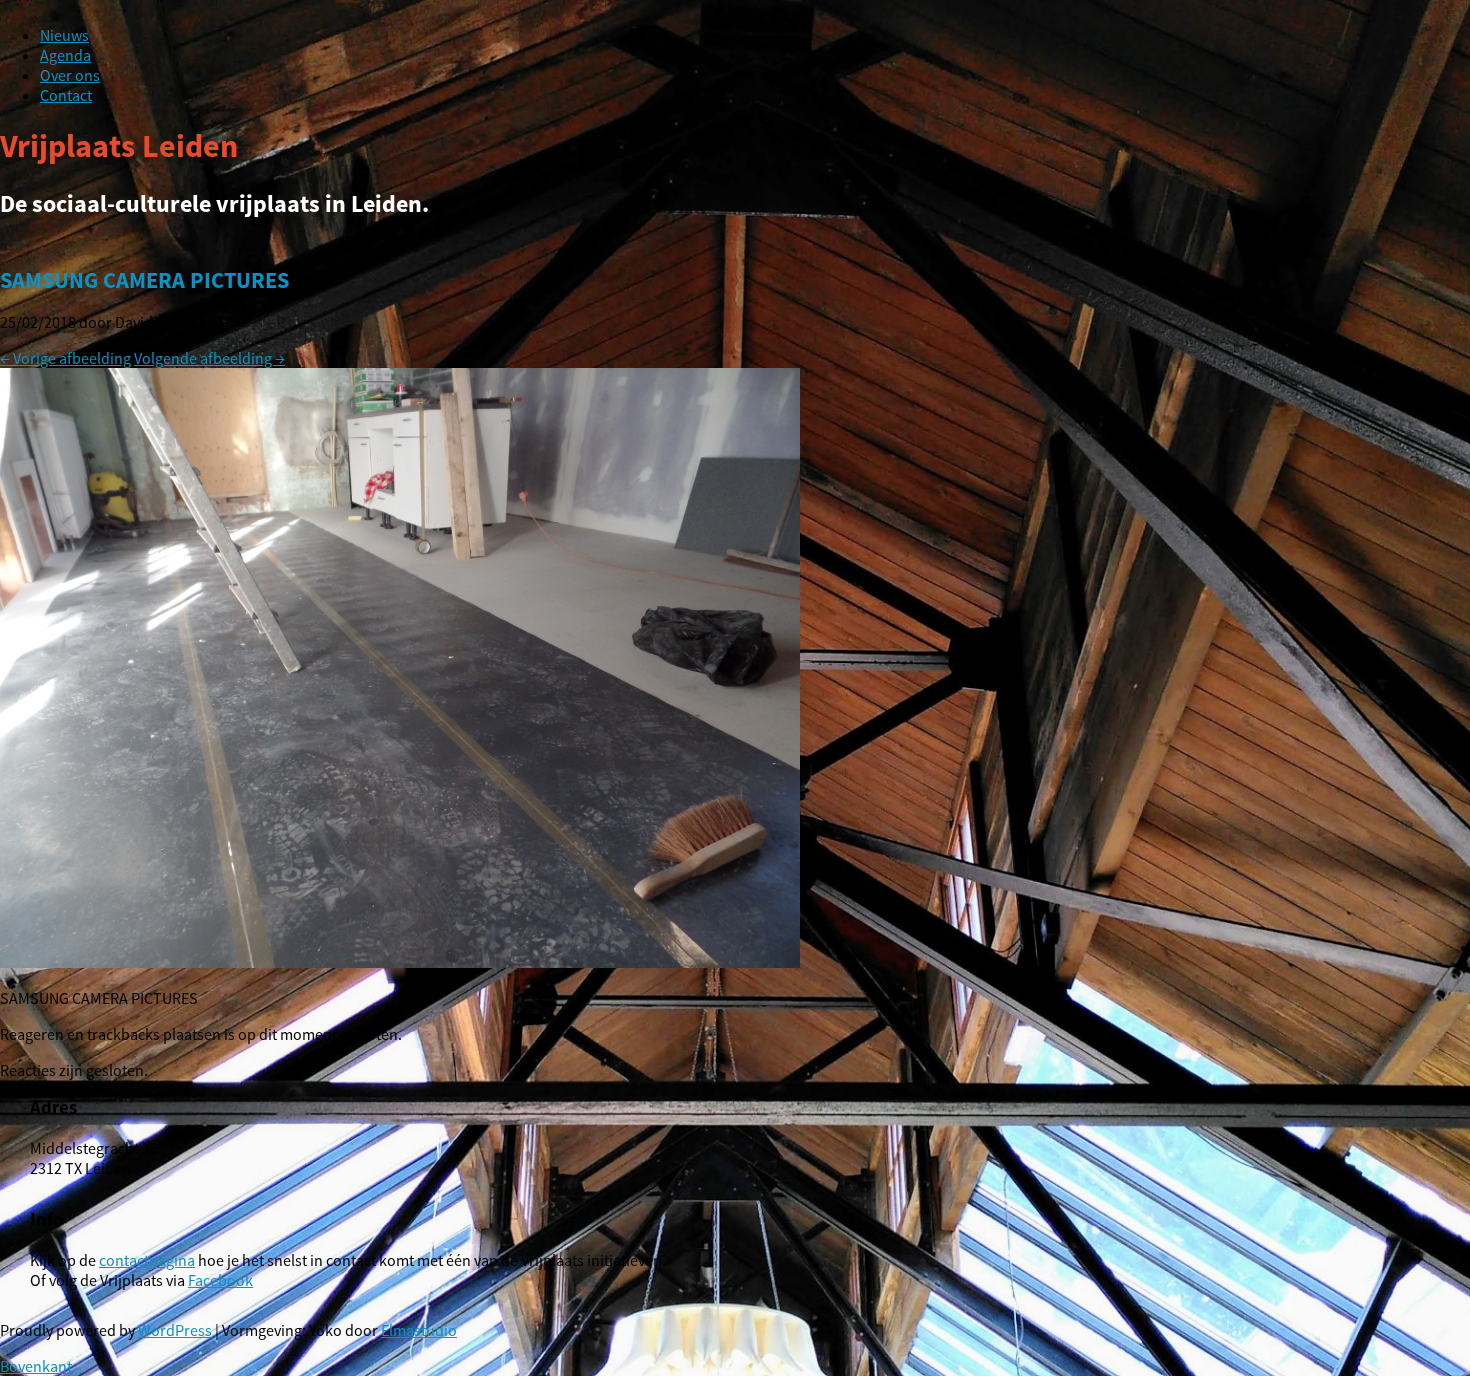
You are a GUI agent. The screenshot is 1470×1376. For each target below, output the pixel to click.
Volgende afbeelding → (209, 358)
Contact (66, 95)
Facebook (220, 1280)
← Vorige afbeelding (65, 358)
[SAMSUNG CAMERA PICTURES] (400, 962)
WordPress (175, 1330)
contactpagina (147, 1260)
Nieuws (64, 35)
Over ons (70, 75)
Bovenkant (36, 1366)
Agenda (65, 55)
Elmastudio (419, 1330)
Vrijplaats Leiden (119, 146)
